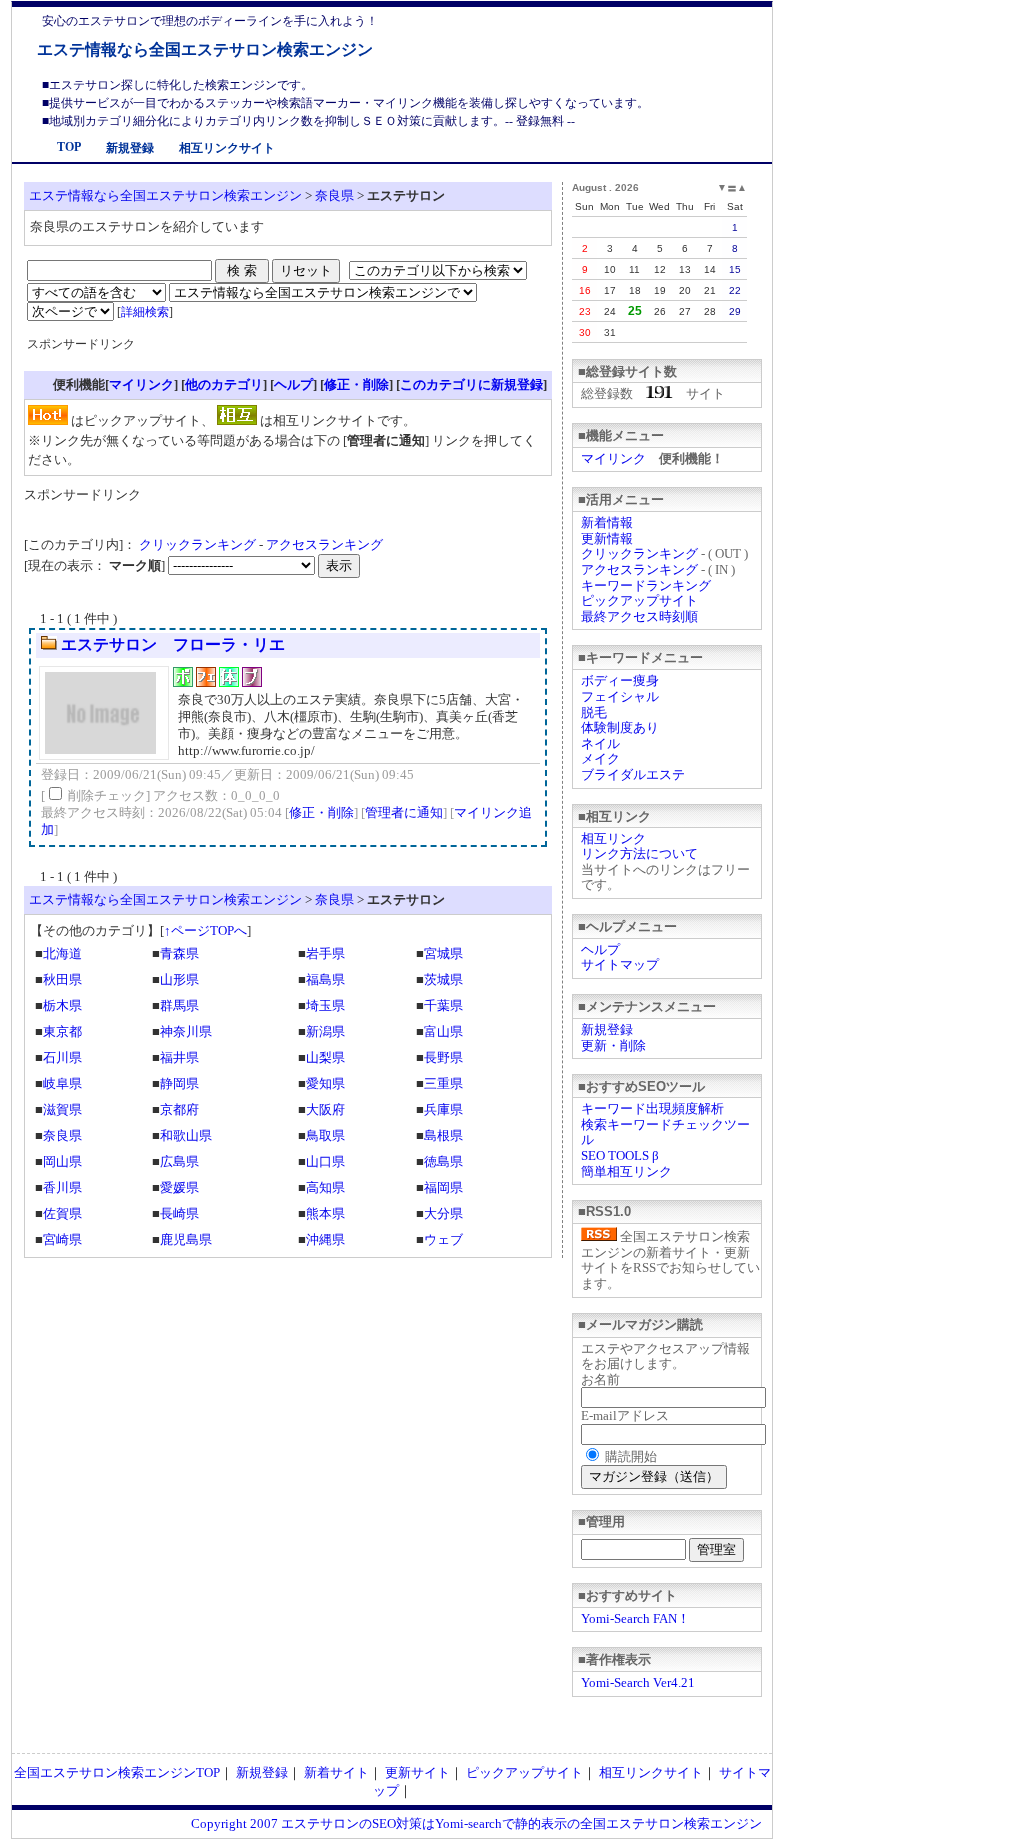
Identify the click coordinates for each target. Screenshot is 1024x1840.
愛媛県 (179, 1187)
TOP (69, 147)
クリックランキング (639, 553)
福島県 (325, 979)
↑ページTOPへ (205, 930)
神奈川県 (186, 1031)
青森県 (179, 953)
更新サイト (417, 1772)
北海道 (62, 953)
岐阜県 (62, 1083)
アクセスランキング (639, 569)
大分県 (443, 1213)
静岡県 (179, 1083)
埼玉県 (325, 1005)
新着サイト (336, 1772)
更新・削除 (613, 1045)
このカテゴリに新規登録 (471, 384)
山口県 (325, 1161)
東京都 (62, 1031)
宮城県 (443, 953)
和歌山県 (186, 1135)
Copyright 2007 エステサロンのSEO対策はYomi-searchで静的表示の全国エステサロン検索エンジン (476, 1823)
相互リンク (613, 838)
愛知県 (325, 1083)
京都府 (179, 1109)
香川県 (62, 1187)
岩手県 (325, 953)
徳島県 (443, 1161)
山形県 (179, 979)
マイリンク (613, 458)
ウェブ (443, 1239)
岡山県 (62, 1161)
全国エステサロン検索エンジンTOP (117, 1772)
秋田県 (62, 979)
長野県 (443, 1057)
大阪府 (325, 1109)
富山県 (443, 1031)
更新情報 (607, 538)
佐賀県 (62, 1213)
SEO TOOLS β (620, 1155)
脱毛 (594, 712)
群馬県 (179, 1005)
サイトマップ (620, 964)
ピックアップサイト (639, 600)
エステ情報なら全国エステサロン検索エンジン (205, 49)
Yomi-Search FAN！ (635, 1618)
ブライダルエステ (633, 774)
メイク (600, 758)
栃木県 (62, 1005)
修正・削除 (356, 384)
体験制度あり (620, 727)
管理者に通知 (404, 812)
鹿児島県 (186, 1239)
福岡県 (443, 1187)
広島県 (179, 1161)
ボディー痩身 (620, 680)
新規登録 (130, 148)
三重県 (443, 1083)
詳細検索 (145, 312)
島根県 (443, 1135)
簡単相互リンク (626, 1171)
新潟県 (325, 1031)
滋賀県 (62, 1109)
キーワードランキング (646, 585)
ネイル (600, 743)
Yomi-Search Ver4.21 (638, 1682)
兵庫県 (443, 1109)
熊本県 (325, 1213)
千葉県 (443, 1005)
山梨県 (325, 1057)
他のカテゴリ (224, 384)
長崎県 (179, 1213)
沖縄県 (325, 1239)
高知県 (325, 1187)
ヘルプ (600, 949)
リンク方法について (639, 853)
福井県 (179, 1057)
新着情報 (607, 522)
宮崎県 (62, 1239)
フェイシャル (620, 696)
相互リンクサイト (227, 148)
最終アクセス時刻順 (639, 616)
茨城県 (443, 979)
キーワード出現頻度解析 (652, 1108)
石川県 (62, 1057)
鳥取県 (325, 1135)
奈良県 (334, 195)
